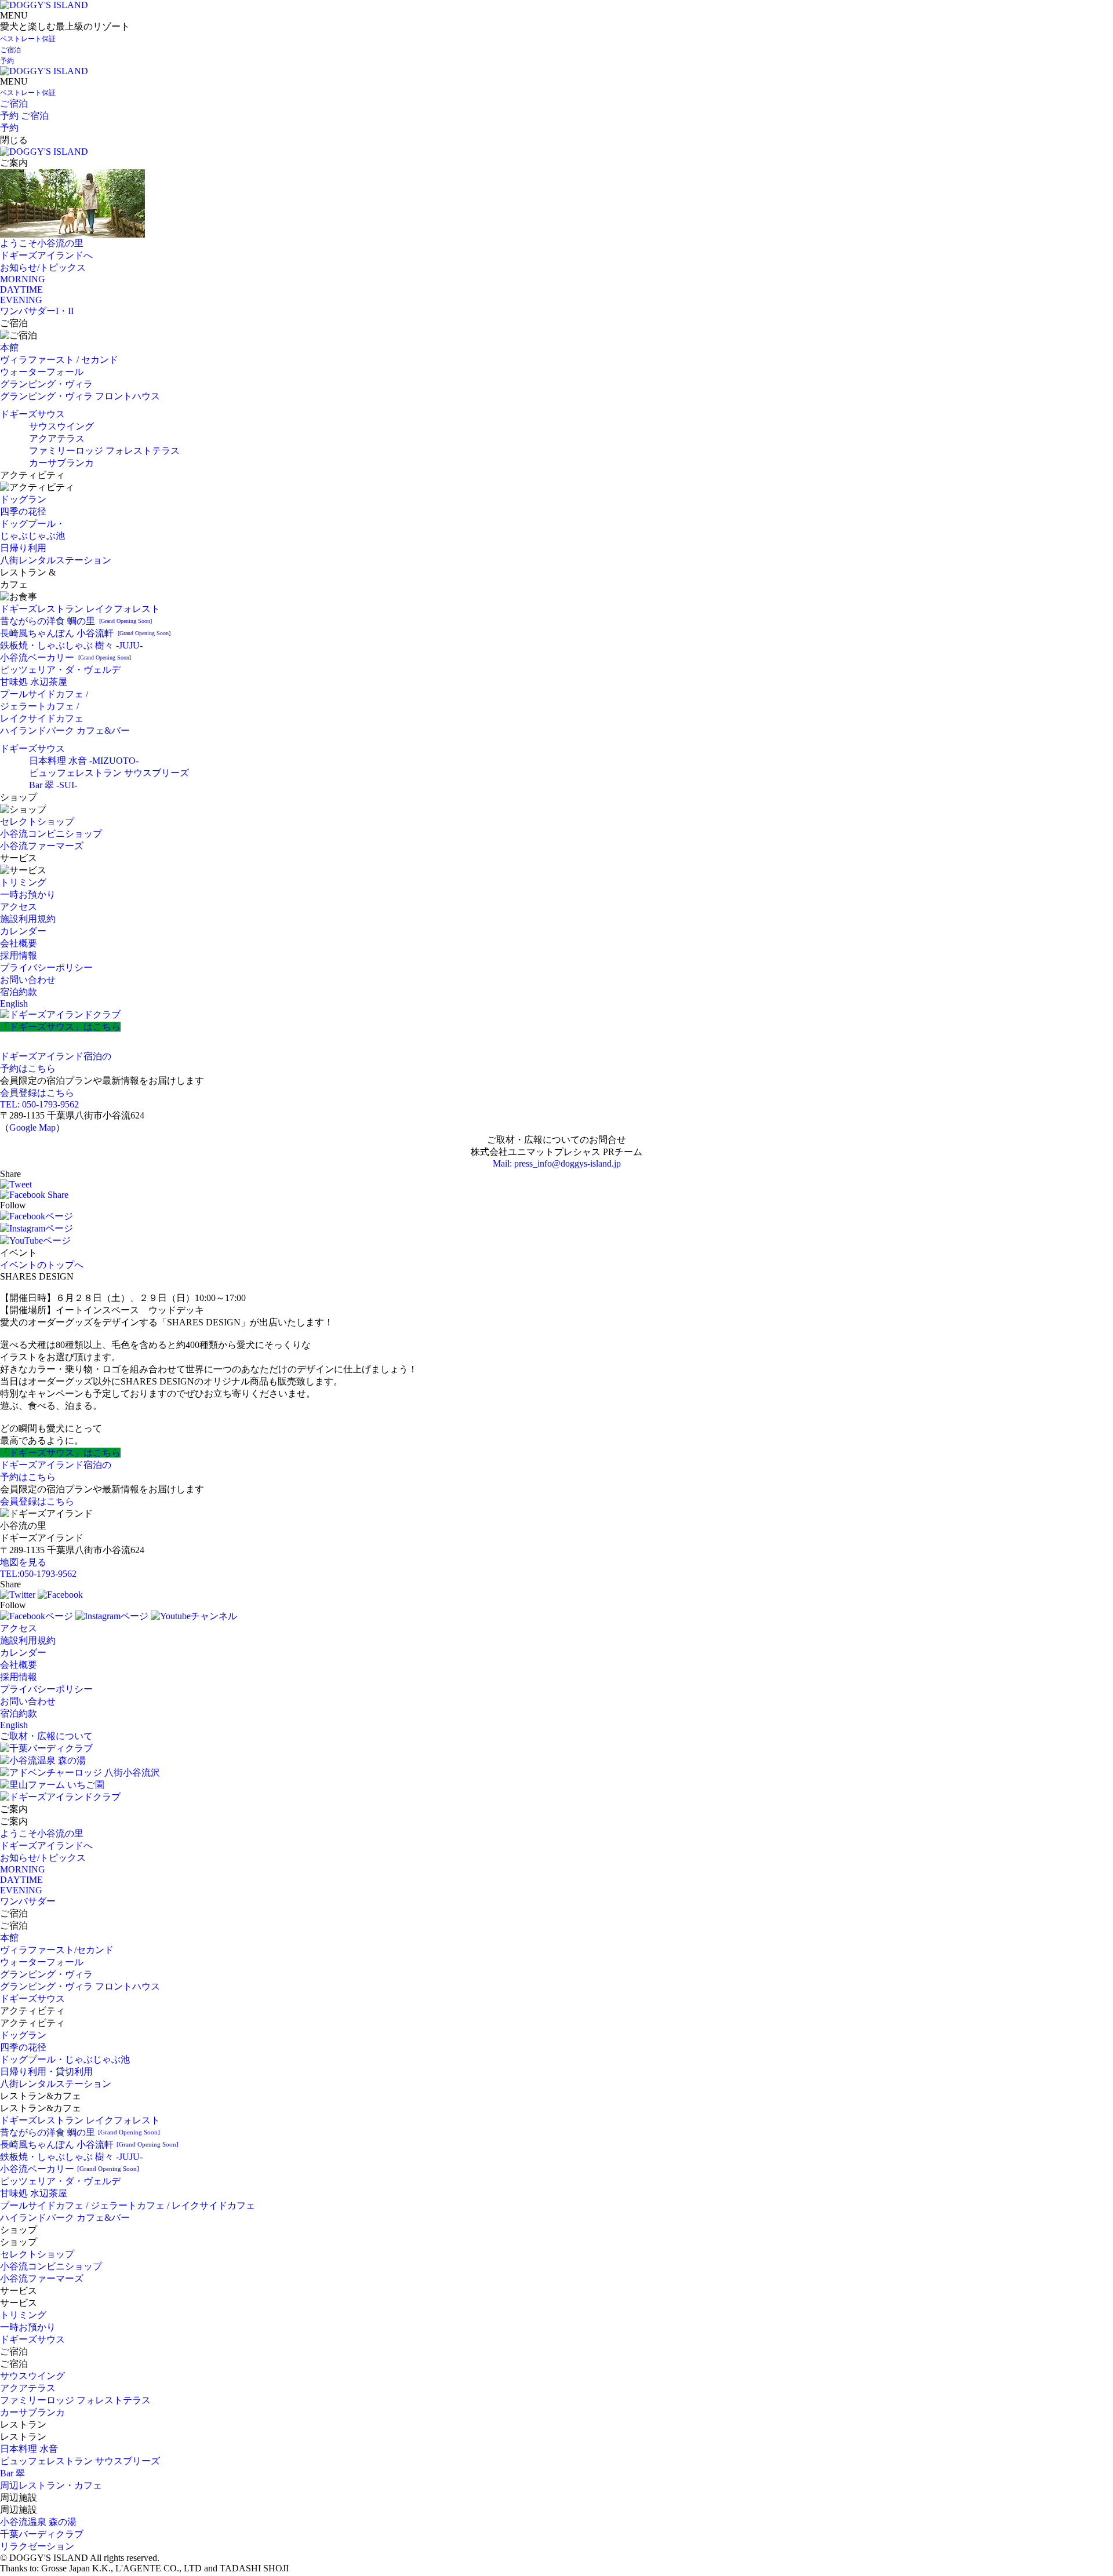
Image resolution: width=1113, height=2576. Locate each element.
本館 (9, 347)
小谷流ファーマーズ (42, 846)
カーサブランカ (61, 463)
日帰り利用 (23, 548)
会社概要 (19, 943)
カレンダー (23, 931)
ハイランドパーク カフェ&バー (65, 730)
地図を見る (23, 1562)
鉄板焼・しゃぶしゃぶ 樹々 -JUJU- (71, 645)
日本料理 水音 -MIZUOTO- (84, 761)
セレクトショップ (37, 821)
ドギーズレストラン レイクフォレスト (80, 609)
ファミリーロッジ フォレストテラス (104, 451)
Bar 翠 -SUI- (53, 785)
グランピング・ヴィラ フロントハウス (80, 396)
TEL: (38, 1574)
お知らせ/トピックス (43, 267)
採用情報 (19, 955)
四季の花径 (23, 511)
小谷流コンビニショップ (51, 834)
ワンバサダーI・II (37, 311)
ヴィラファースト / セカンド (59, 360)
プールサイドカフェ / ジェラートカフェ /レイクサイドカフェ (44, 706)
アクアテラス (57, 438)
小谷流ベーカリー (66, 657)
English (14, 1003)
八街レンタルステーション (56, 560)
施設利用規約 (28, 919)
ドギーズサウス (32, 414)
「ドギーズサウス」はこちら (60, 1027)
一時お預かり (28, 895)
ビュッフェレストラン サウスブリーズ (109, 773)
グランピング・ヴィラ (46, 384)
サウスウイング (61, 426)
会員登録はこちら (37, 1093)
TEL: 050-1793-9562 (39, 1104)
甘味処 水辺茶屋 (34, 682)
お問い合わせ (28, 980)
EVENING (21, 300)
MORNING (23, 279)
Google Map (32, 1127)
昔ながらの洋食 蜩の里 (76, 621)
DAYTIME (21, 289)
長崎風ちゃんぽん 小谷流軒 (85, 633)
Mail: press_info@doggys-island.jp (557, 1163)
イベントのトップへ (42, 1265)
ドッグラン (23, 499)
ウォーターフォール (42, 372)
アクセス (19, 907)
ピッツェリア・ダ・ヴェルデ (60, 670)
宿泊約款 (19, 992)
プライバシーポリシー (46, 968)
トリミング (23, 882)
